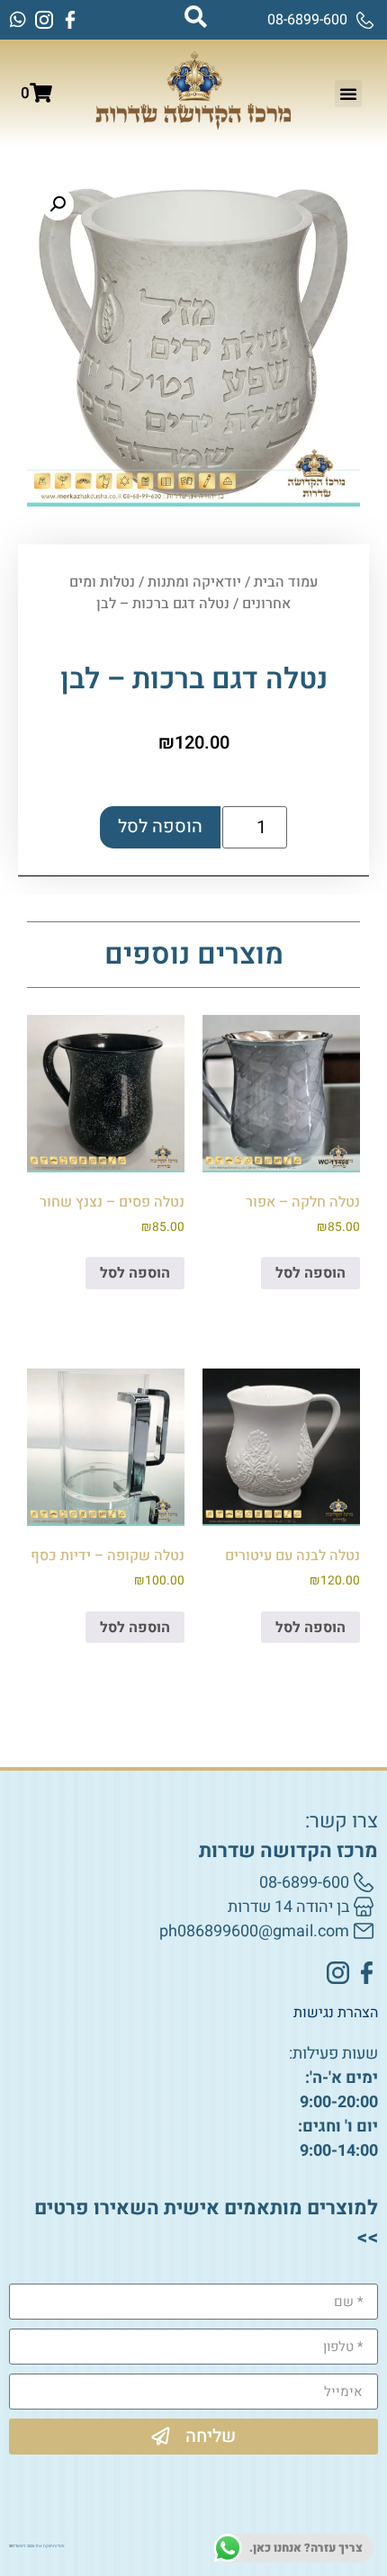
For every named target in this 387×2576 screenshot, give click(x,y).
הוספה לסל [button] (310, 1273)
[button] (348, 94)
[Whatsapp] (18, 20)
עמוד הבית (286, 582)
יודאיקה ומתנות (194, 582)
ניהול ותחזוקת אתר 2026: (36, 2546)
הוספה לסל (160, 826)
